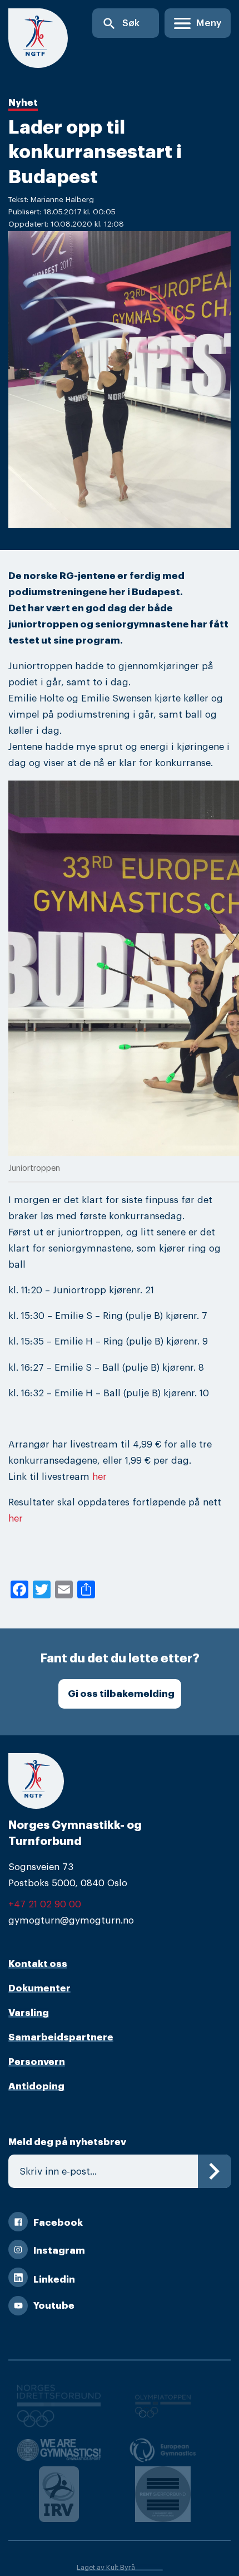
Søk (121, 24)
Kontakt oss (38, 1964)
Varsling (29, 2013)
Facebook (58, 2223)
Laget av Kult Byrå (106, 2568)
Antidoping (36, 2086)
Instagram (59, 2251)
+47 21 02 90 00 (45, 1904)
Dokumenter (39, 1988)
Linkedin (54, 2280)
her (99, 1477)
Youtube (54, 2306)
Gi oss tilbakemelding (121, 1694)
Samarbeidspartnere (61, 2037)
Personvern (37, 2062)
